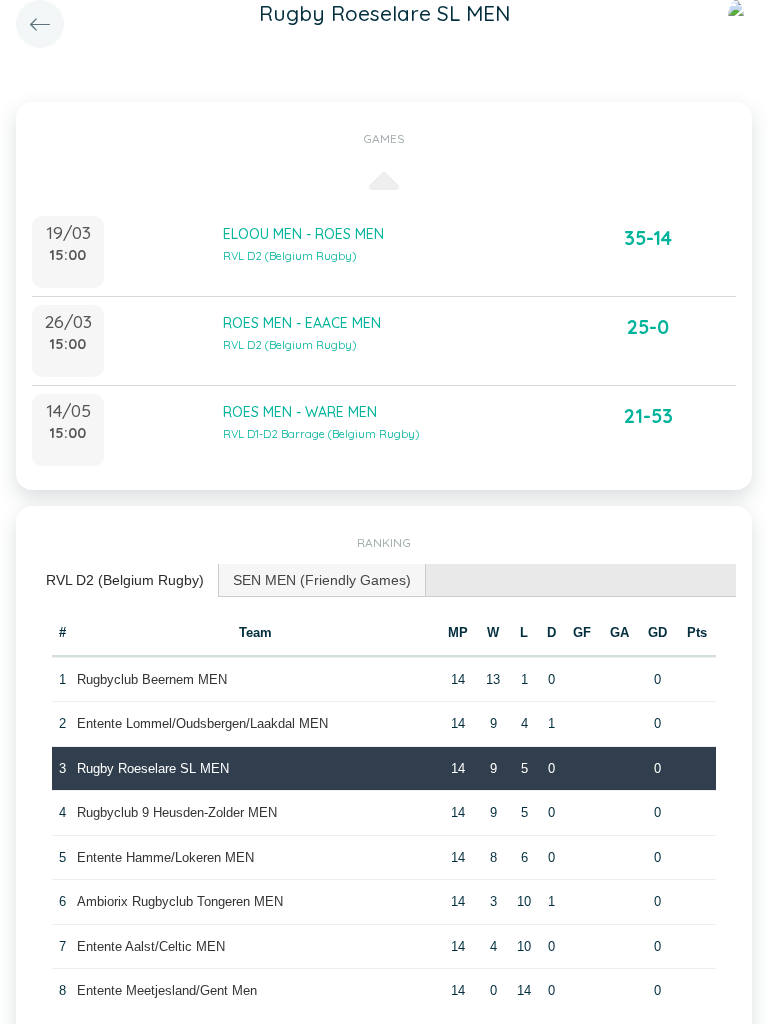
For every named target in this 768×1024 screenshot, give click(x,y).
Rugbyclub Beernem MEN (152, 679)
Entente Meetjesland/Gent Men (167, 990)
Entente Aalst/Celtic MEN (151, 946)
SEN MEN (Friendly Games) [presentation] (322, 580)
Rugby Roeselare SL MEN (153, 768)
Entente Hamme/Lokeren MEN (165, 857)
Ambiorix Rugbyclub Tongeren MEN (180, 901)
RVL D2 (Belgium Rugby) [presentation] (125, 580)
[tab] (125, 580)
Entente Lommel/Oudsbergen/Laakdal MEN (202, 723)
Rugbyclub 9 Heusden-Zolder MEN (177, 812)
